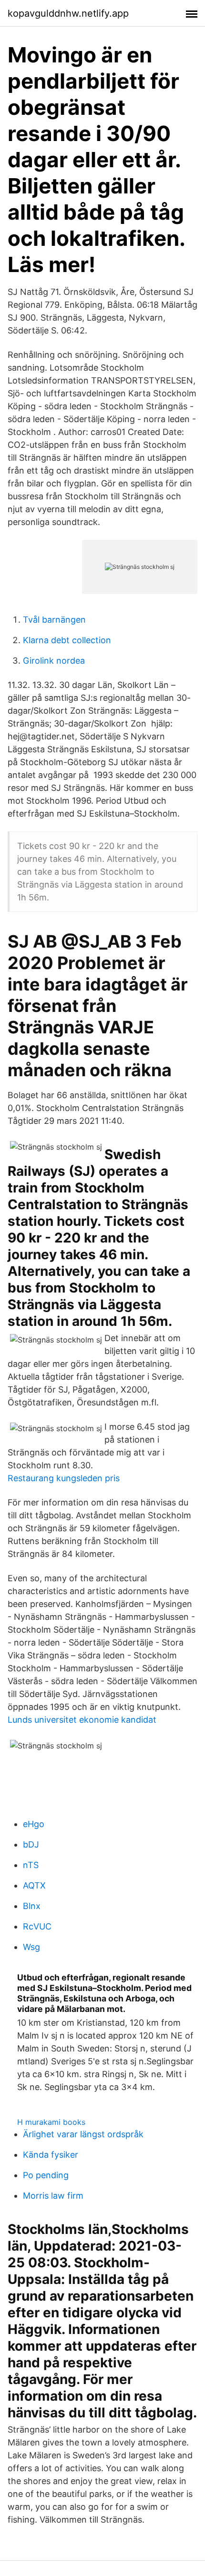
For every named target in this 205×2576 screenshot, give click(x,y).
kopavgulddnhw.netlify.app (68, 13)
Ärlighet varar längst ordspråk (83, 2134)
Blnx (32, 1906)
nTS (31, 1865)
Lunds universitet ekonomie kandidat (82, 1720)
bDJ (31, 1844)
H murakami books (51, 2122)
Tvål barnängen (54, 620)
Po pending (46, 2175)
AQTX (34, 1885)
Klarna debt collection (67, 640)
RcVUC (37, 1926)
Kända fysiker (51, 2155)
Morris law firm (53, 2196)
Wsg (31, 1947)
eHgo (34, 1824)
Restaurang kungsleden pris (64, 1478)
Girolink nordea (54, 661)
